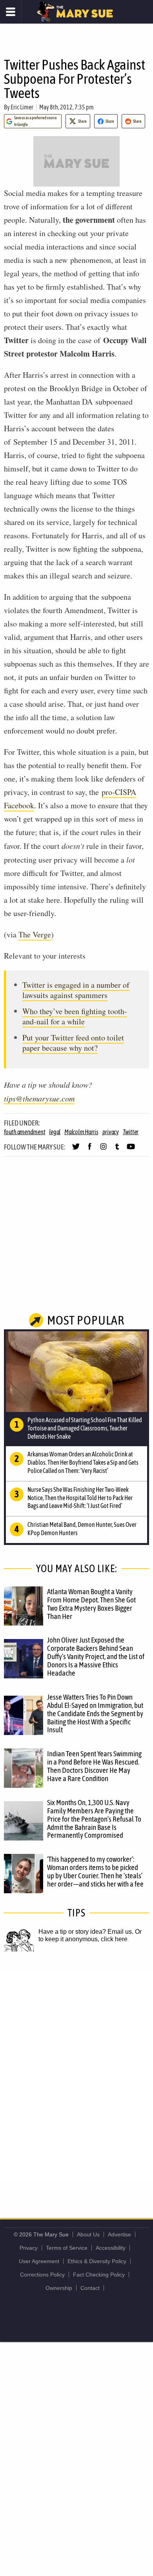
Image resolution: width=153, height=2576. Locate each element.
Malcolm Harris (81, 1132)
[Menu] (11, 12)
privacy (111, 1132)
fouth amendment (25, 1132)
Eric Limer (22, 107)
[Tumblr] (117, 1150)
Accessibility (111, 2248)
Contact (90, 2288)
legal (55, 1132)
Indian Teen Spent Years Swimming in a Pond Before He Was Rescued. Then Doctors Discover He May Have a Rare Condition (94, 1766)
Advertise (119, 2234)
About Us (88, 2234)
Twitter (131, 1132)
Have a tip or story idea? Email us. (86, 1932)
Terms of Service (67, 2248)
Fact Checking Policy (99, 2275)
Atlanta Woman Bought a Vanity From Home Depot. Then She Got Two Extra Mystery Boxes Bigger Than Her (91, 1604)
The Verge (35, 934)
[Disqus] (76, 2077)
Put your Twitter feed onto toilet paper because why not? (73, 1043)
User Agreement (39, 2261)
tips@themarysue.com (39, 1098)
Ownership (59, 2288)
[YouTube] (131, 1150)
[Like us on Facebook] (90, 1150)
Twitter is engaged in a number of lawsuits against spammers (76, 990)
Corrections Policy (42, 2275)
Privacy (29, 2248)
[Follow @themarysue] (76, 1150)
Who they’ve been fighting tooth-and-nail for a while (75, 1016)
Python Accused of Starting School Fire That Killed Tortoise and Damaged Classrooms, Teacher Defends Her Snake (85, 1428)
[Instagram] (103, 1150)
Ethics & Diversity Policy (97, 2261)
